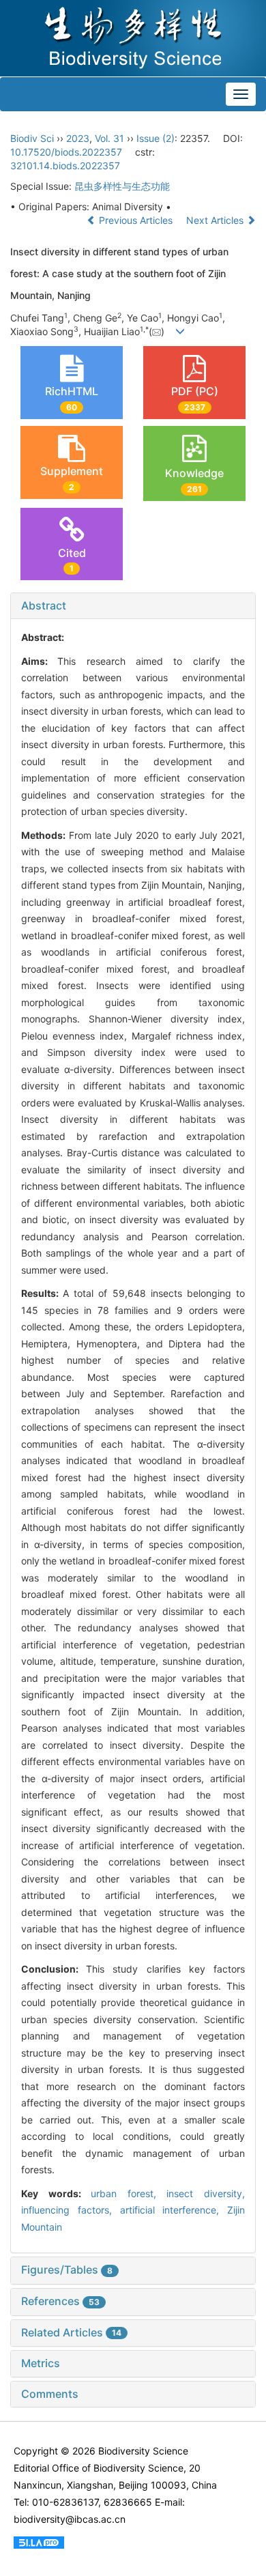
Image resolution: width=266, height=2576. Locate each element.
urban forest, (129, 2193)
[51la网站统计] (39, 2541)
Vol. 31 (109, 138)
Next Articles (216, 220)
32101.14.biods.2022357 (65, 166)
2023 (78, 138)
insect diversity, (206, 2193)
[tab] (133, 606)
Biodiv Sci (32, 138)
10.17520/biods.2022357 (66, 152)
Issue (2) (156, 138)
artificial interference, (174, 2210)
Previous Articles (136, 220)
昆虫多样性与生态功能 (122, 186)
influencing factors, (71, 2210)
